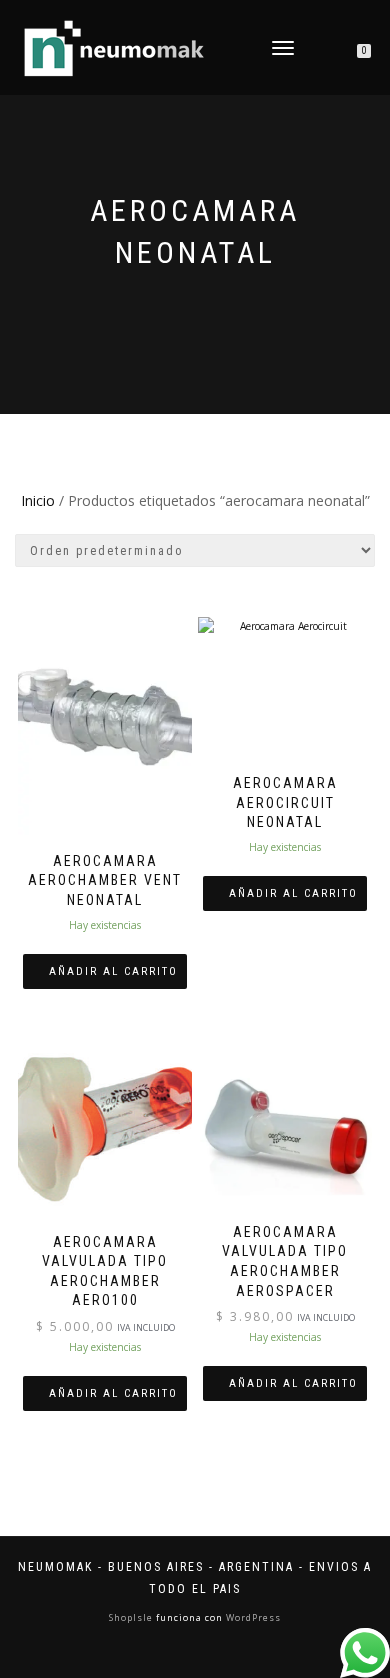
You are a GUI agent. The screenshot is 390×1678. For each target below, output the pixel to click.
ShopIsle (132, 1617)
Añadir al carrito (113, 971)
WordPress (252, 1617)
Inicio (38, 500)
